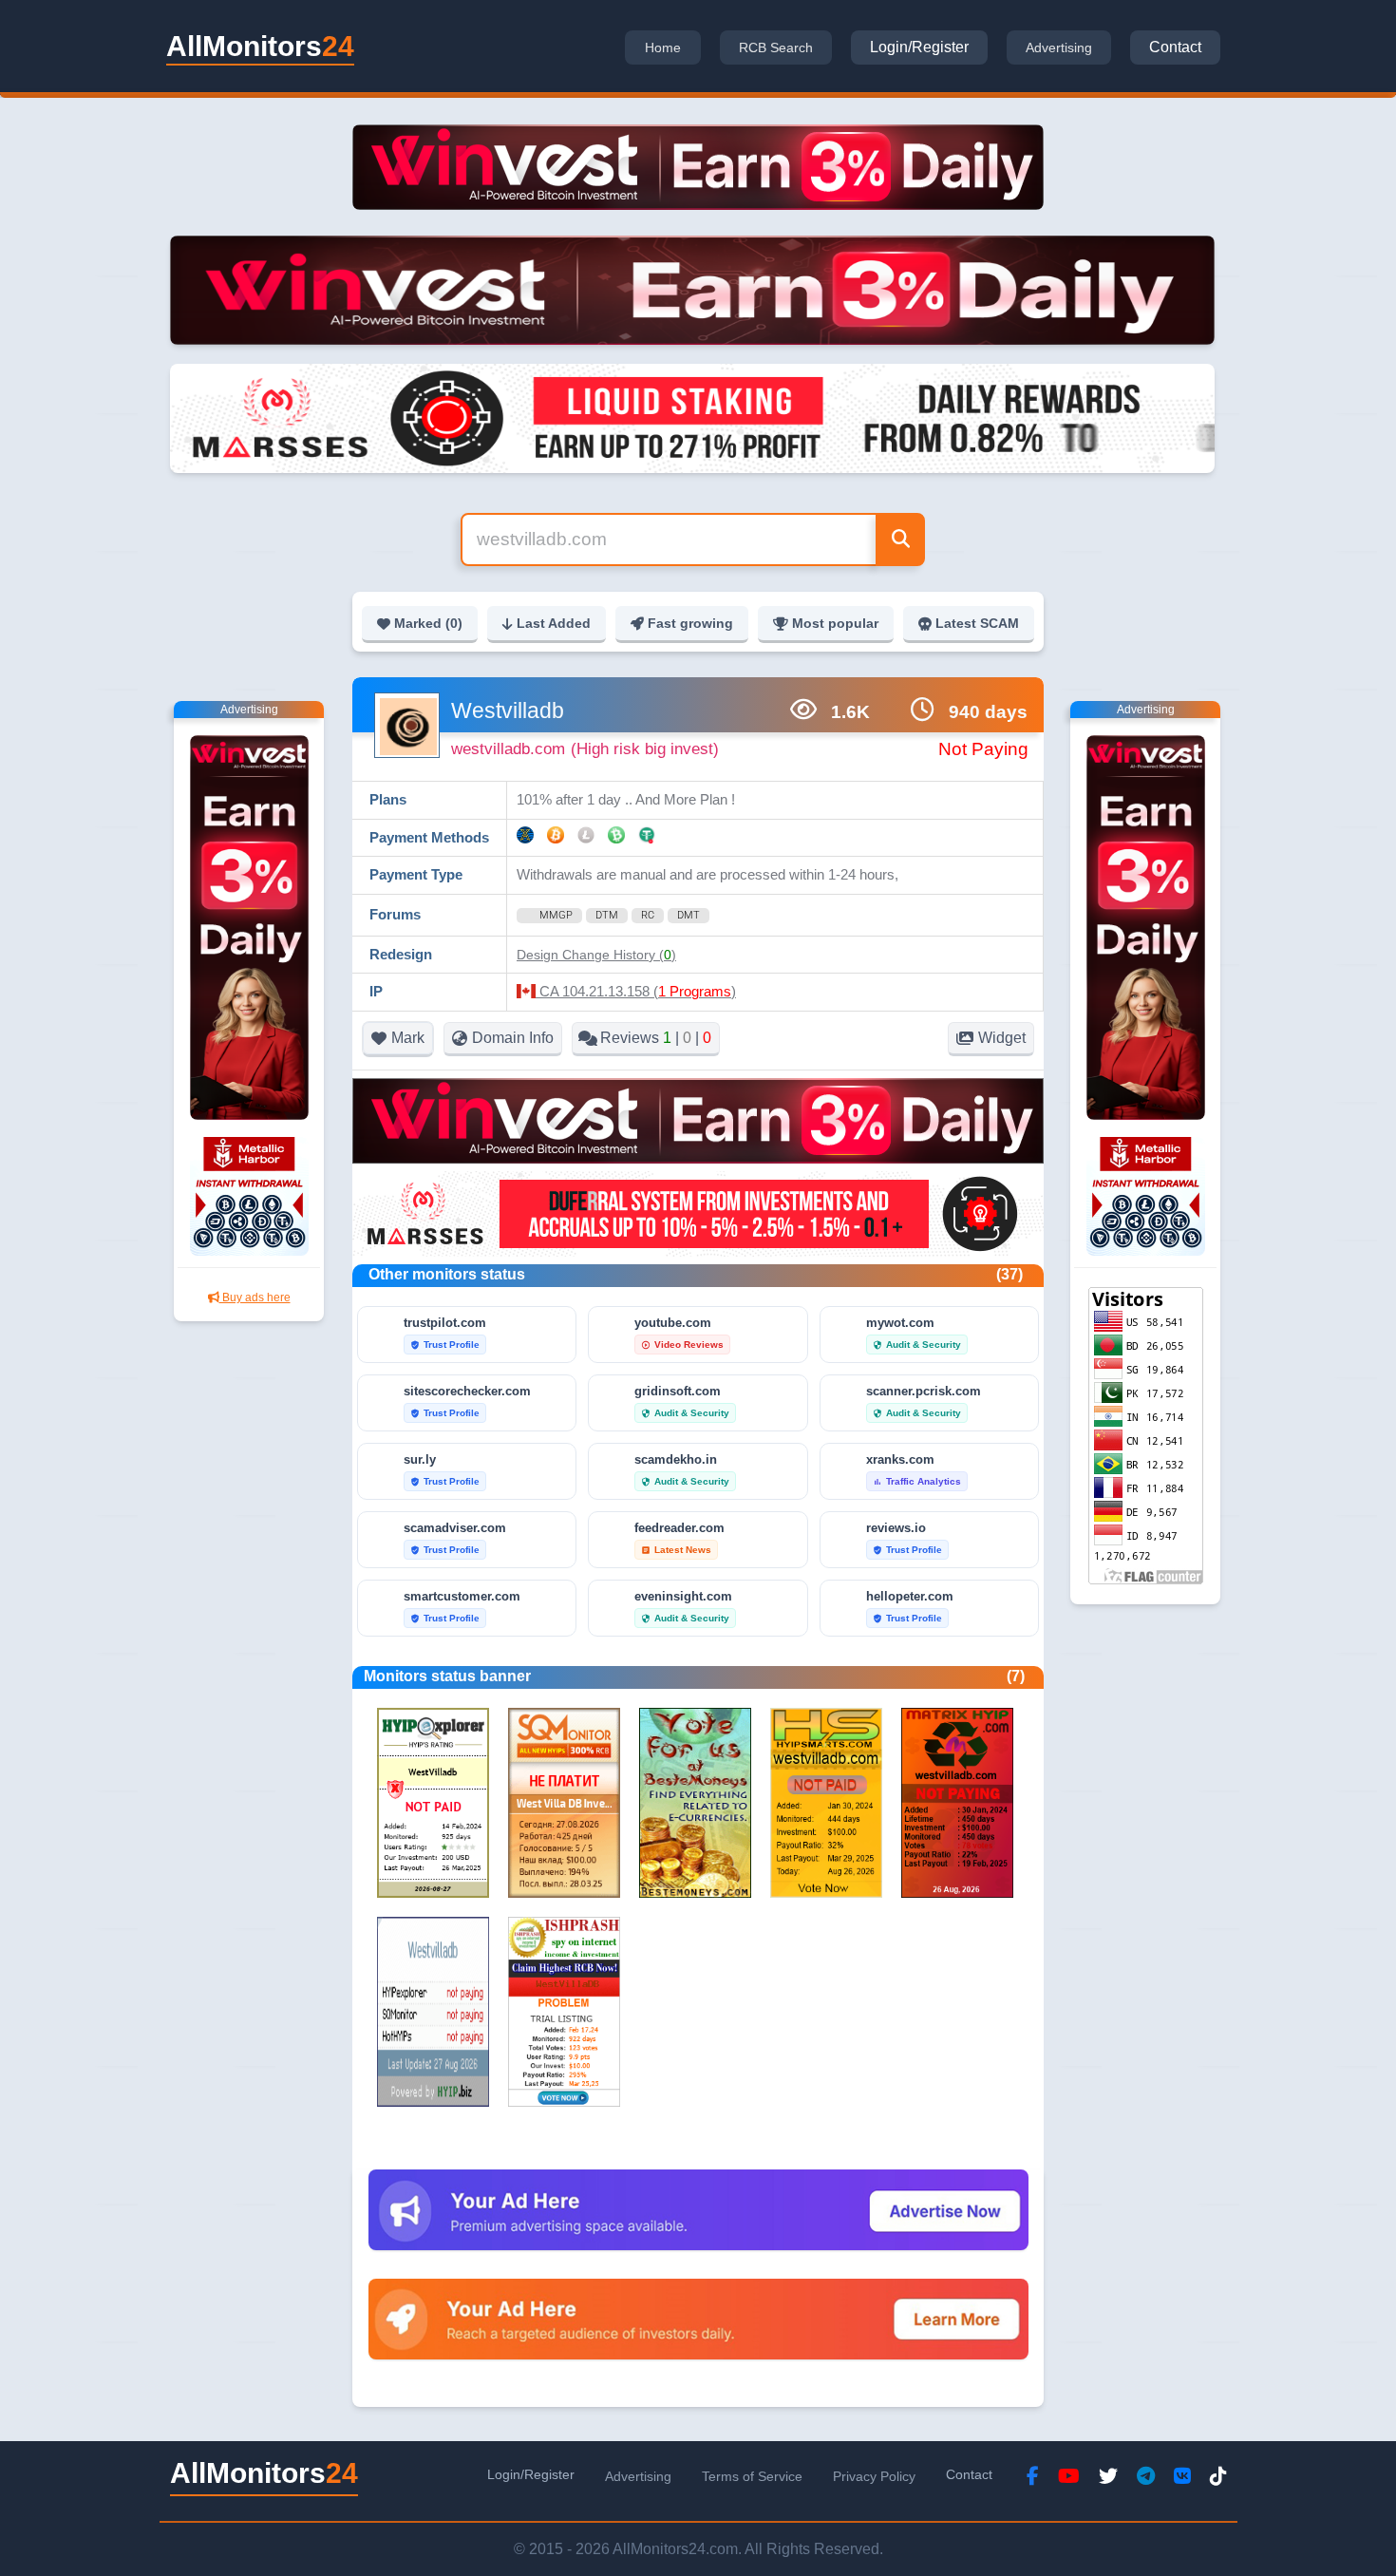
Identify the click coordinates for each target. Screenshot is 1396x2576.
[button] (596, 955)
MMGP (556, 915)
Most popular (835, 623)
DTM (607, 915)
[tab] (663, 47)
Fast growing (690, 623)
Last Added (554, 623)
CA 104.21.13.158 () (636, 991)
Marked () (428, 623)
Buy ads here (255, 1297)
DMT (689, 915)
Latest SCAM (977, 623)
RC (648, 915)
